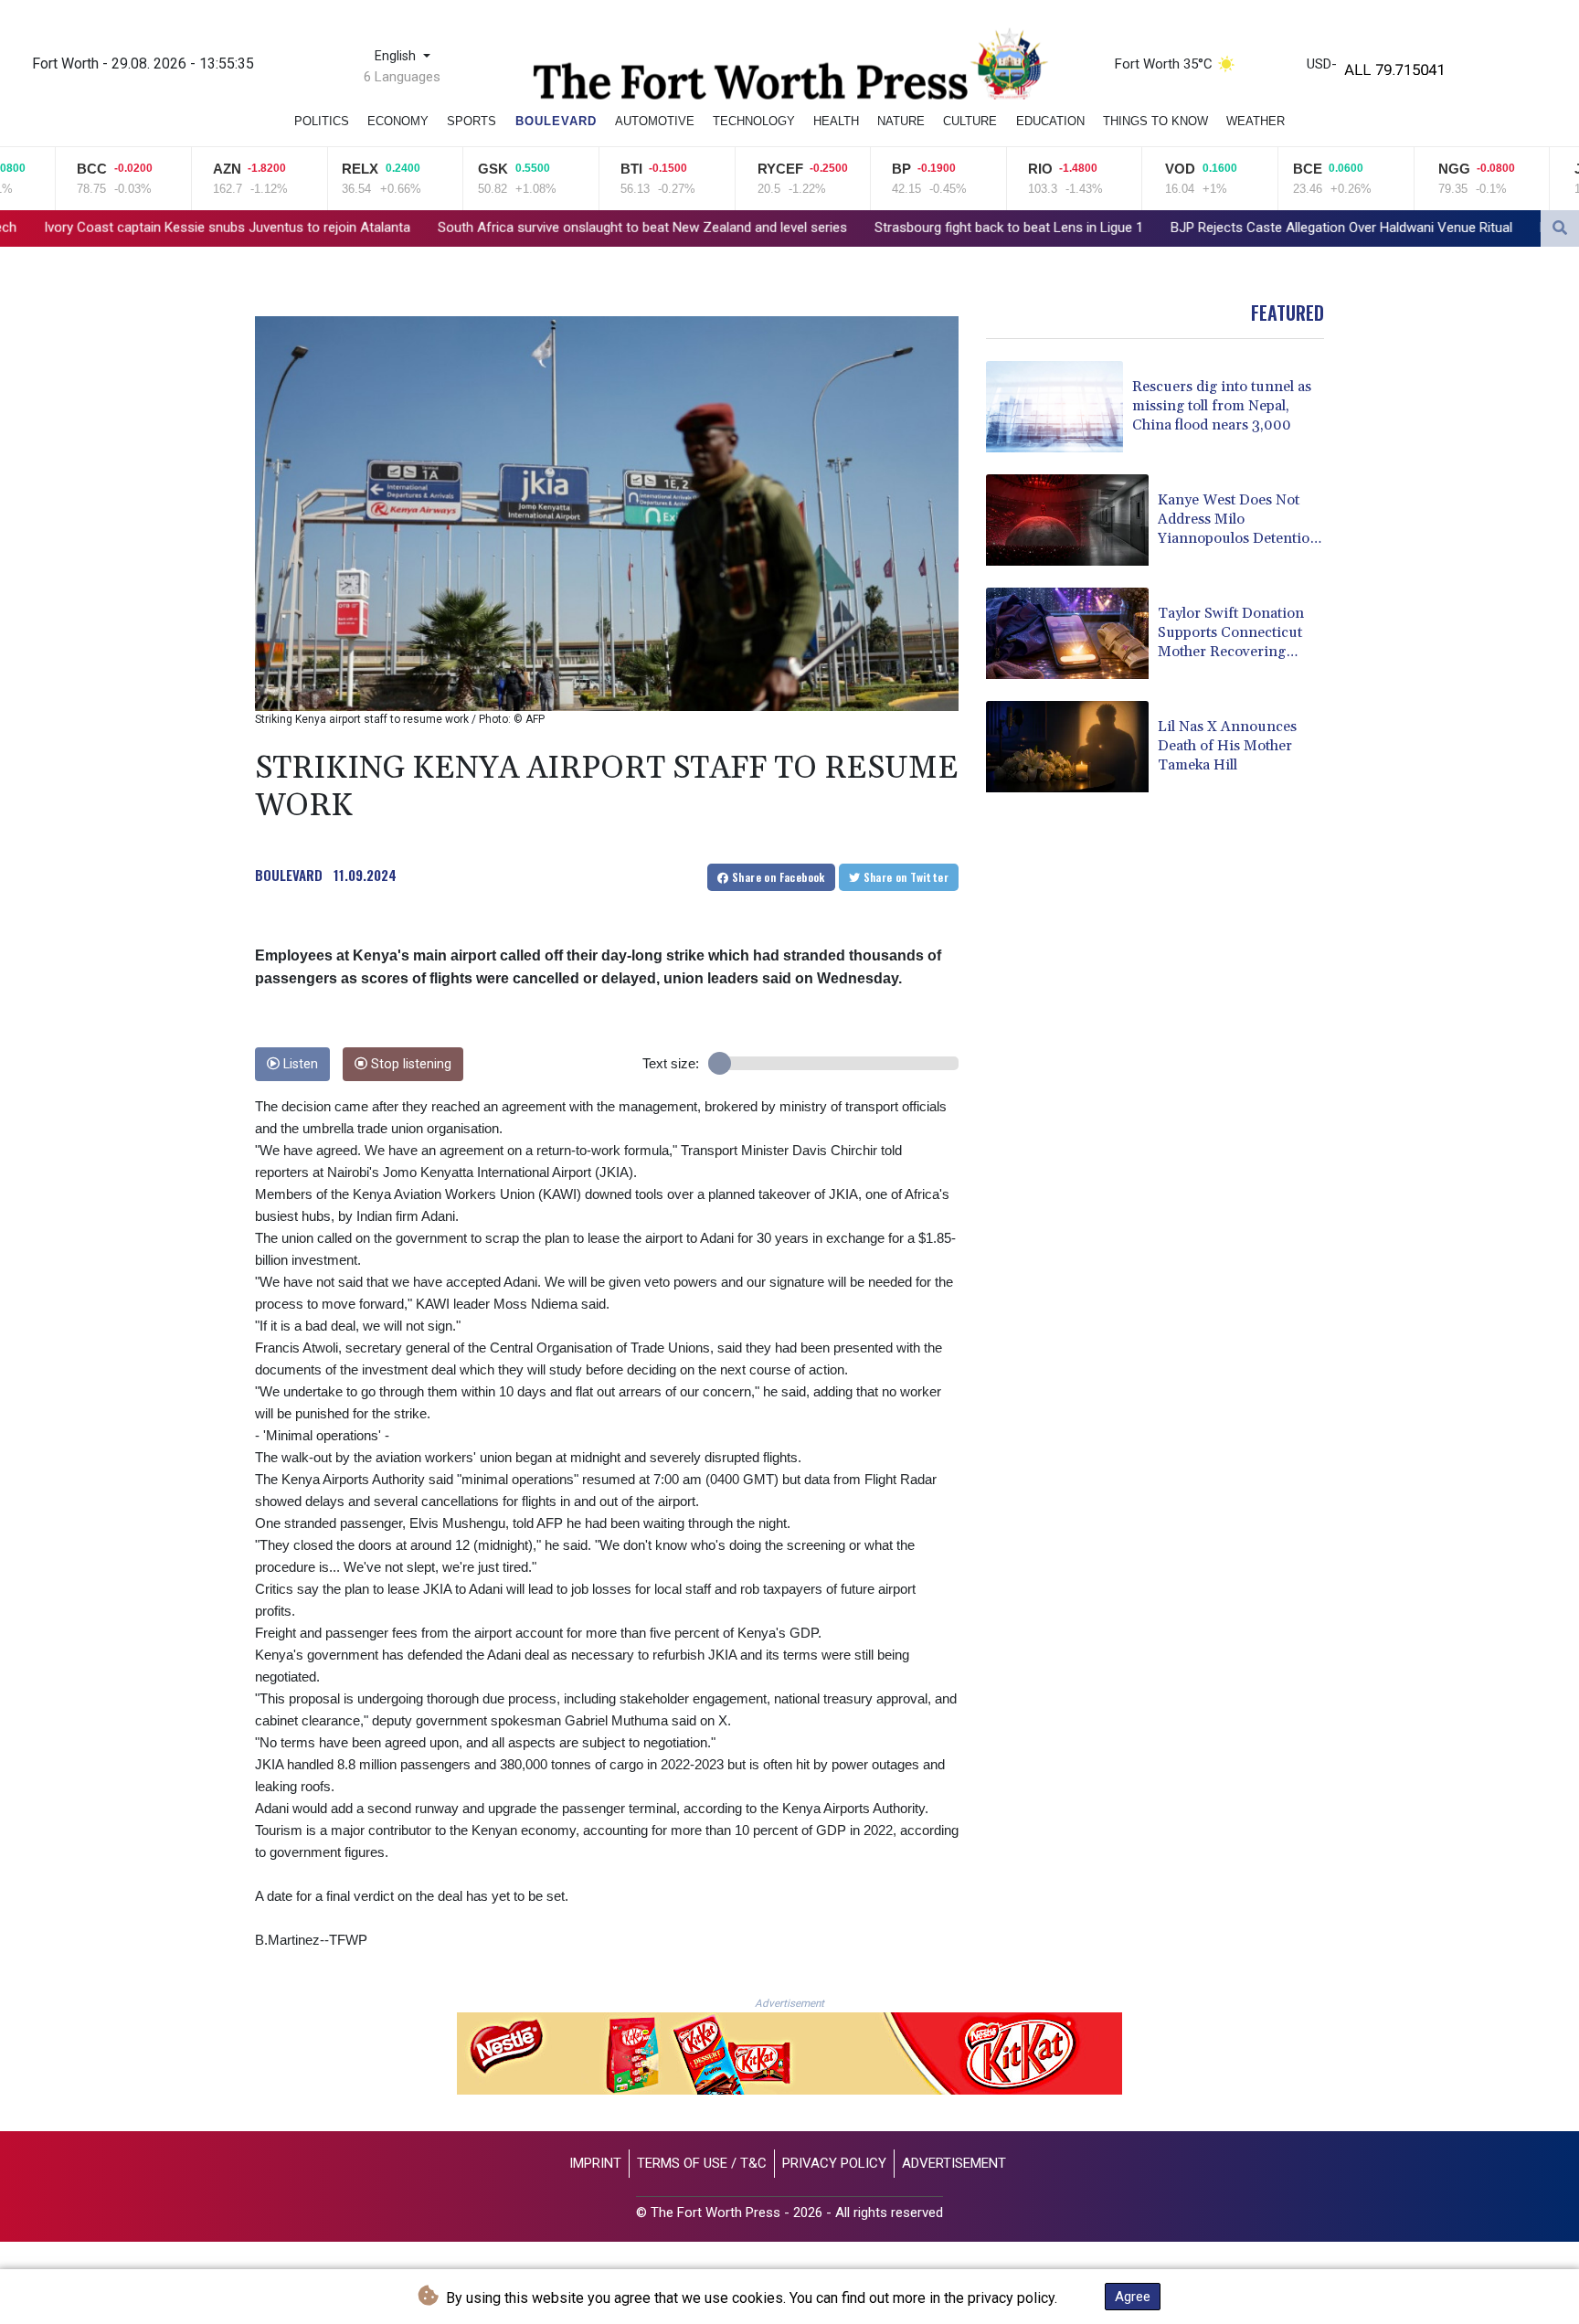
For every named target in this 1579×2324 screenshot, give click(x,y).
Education (1050, 121)
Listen (299, 1064)
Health (836, 121)
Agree (1133, 2297)
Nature (901, 121)
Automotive (655, 121)
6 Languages (402, 77)
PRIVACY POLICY (834, 2163)
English (397, 56)
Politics (322, 121)
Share (777, 877)
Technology (754, 121)
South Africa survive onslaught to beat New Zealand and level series (440, 228)
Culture (970, 121)
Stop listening (409, 1064)
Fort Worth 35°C (1164, 64)
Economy (398, 121)
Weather (1256, 121)
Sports (472, 121)
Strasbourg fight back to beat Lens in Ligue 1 (807, 228)
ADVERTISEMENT (954, 2163)
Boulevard (556, 121)
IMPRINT (595, 2163)
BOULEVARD (289, 875)
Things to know (1155, 121)
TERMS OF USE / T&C (702, 2163)
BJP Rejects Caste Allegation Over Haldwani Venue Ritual (1139, 228)
